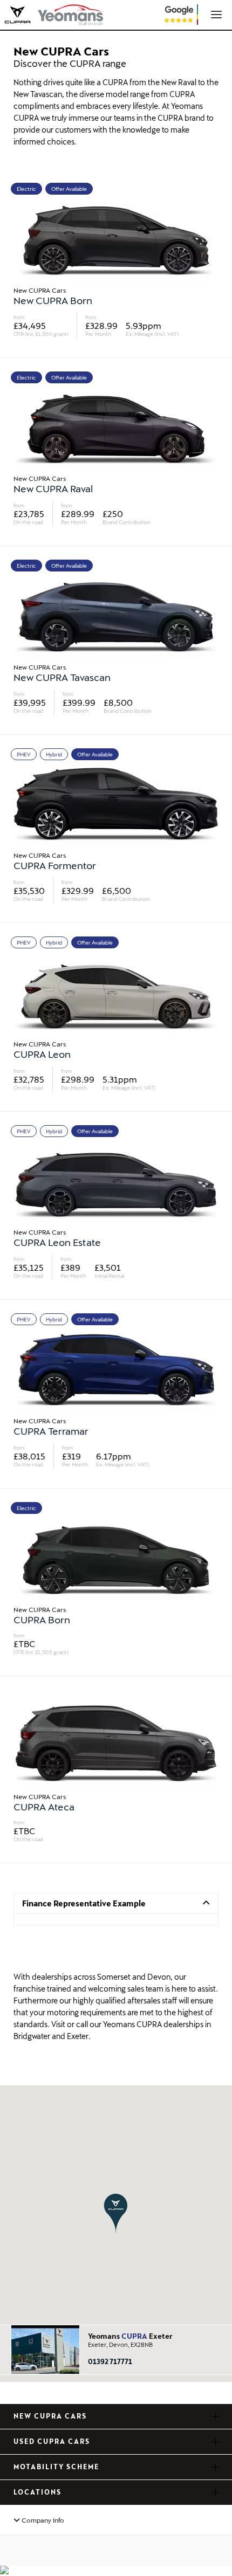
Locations (37, 2492)
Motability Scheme (56, 2467)
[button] (116, 2213)
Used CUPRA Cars (52, 2441)
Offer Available (69, 189)
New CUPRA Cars (50, 2416)
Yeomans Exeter (130, 2336)
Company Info (42, 2520)
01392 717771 (110, 2361)
